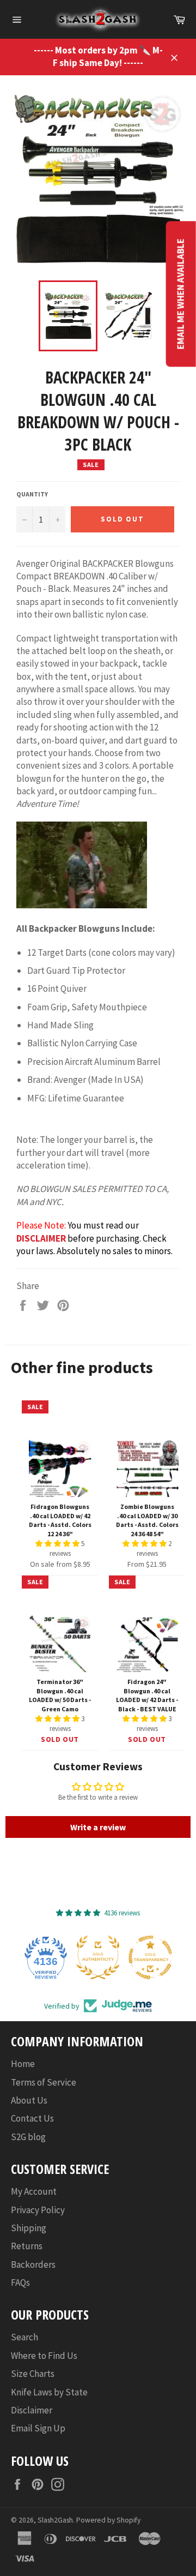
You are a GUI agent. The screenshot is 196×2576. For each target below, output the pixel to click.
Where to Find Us (44, 2356)
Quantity (32, 494)
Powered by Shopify (108, 2520)
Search (24, 2337)
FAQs (20, 2283)
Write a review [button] (98, 1827)
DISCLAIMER (41, 1238)
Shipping (29, 2228)
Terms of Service (44, 2082)
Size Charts (33, 2374)
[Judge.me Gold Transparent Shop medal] (150, 1957)
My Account (34, 2191)
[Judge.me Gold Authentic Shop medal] (98, 1957)
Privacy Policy (38, 2210)
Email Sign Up (38, 2428)
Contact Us (32, 2118)
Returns (27, 2246)
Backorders (33, 2265)
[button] (58, 1544)
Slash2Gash (55, 2520)
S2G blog (28, 2137)
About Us (29, 2100)
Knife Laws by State (49, 2392)
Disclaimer (32, 2410)
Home (23, 2064)
